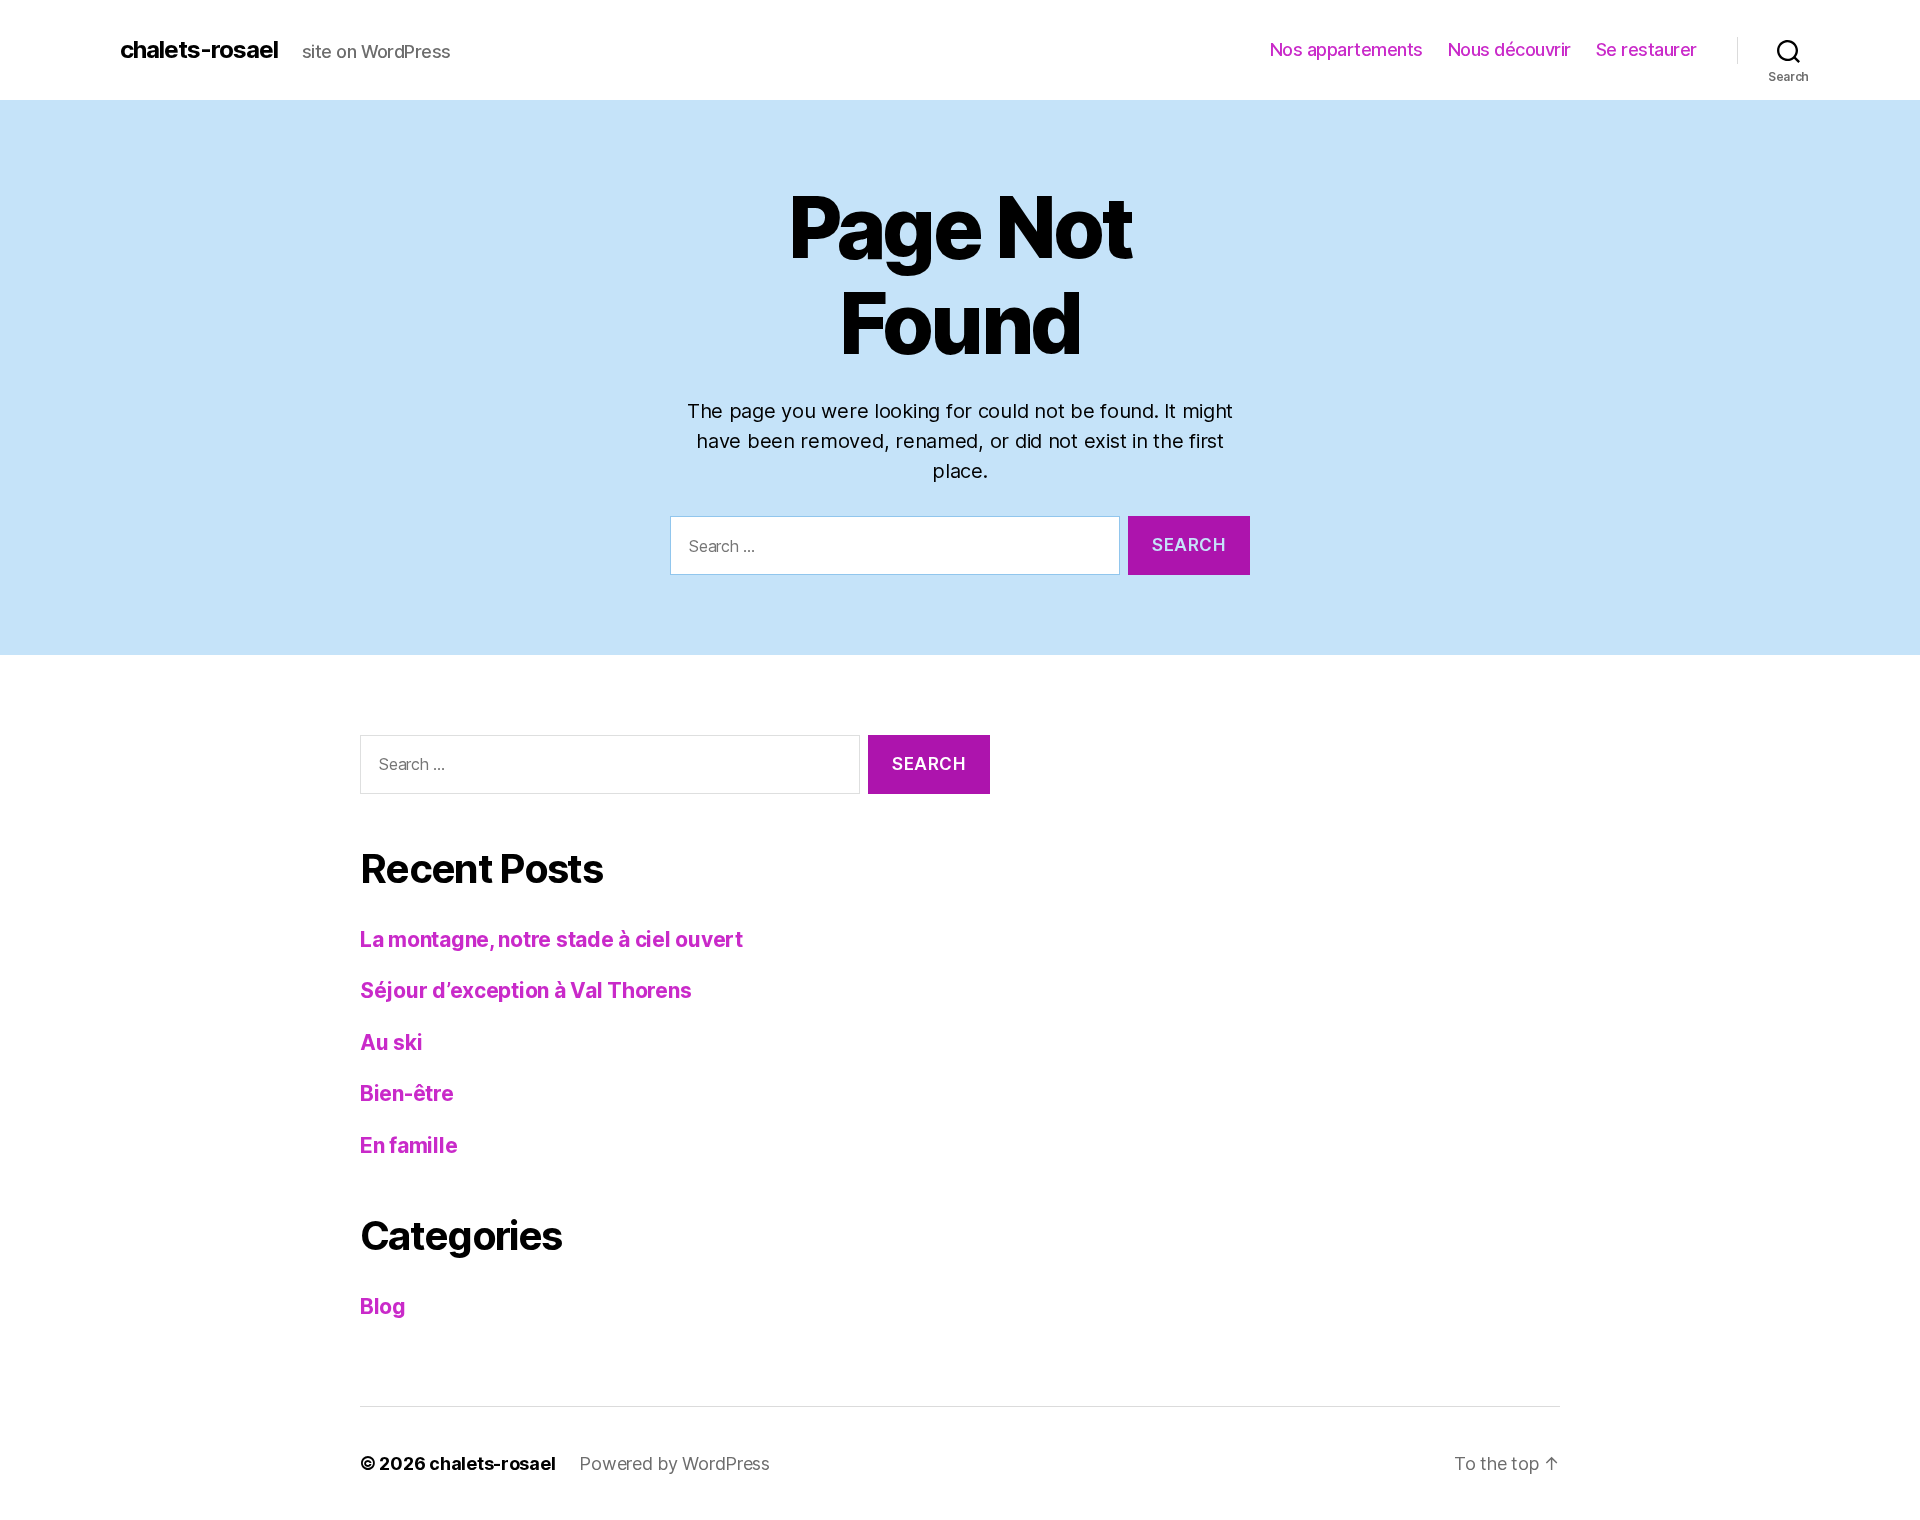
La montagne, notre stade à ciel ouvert (551, 939)
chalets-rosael (199, 50)
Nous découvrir (1509, 49)
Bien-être (407, 1093)
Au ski (391, 1042)
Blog (383, 1306)
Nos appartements (1346, 49)
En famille (408, 1145)
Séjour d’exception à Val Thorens (525, 990)
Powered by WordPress (674, 1463)
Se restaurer (1646, 49)
